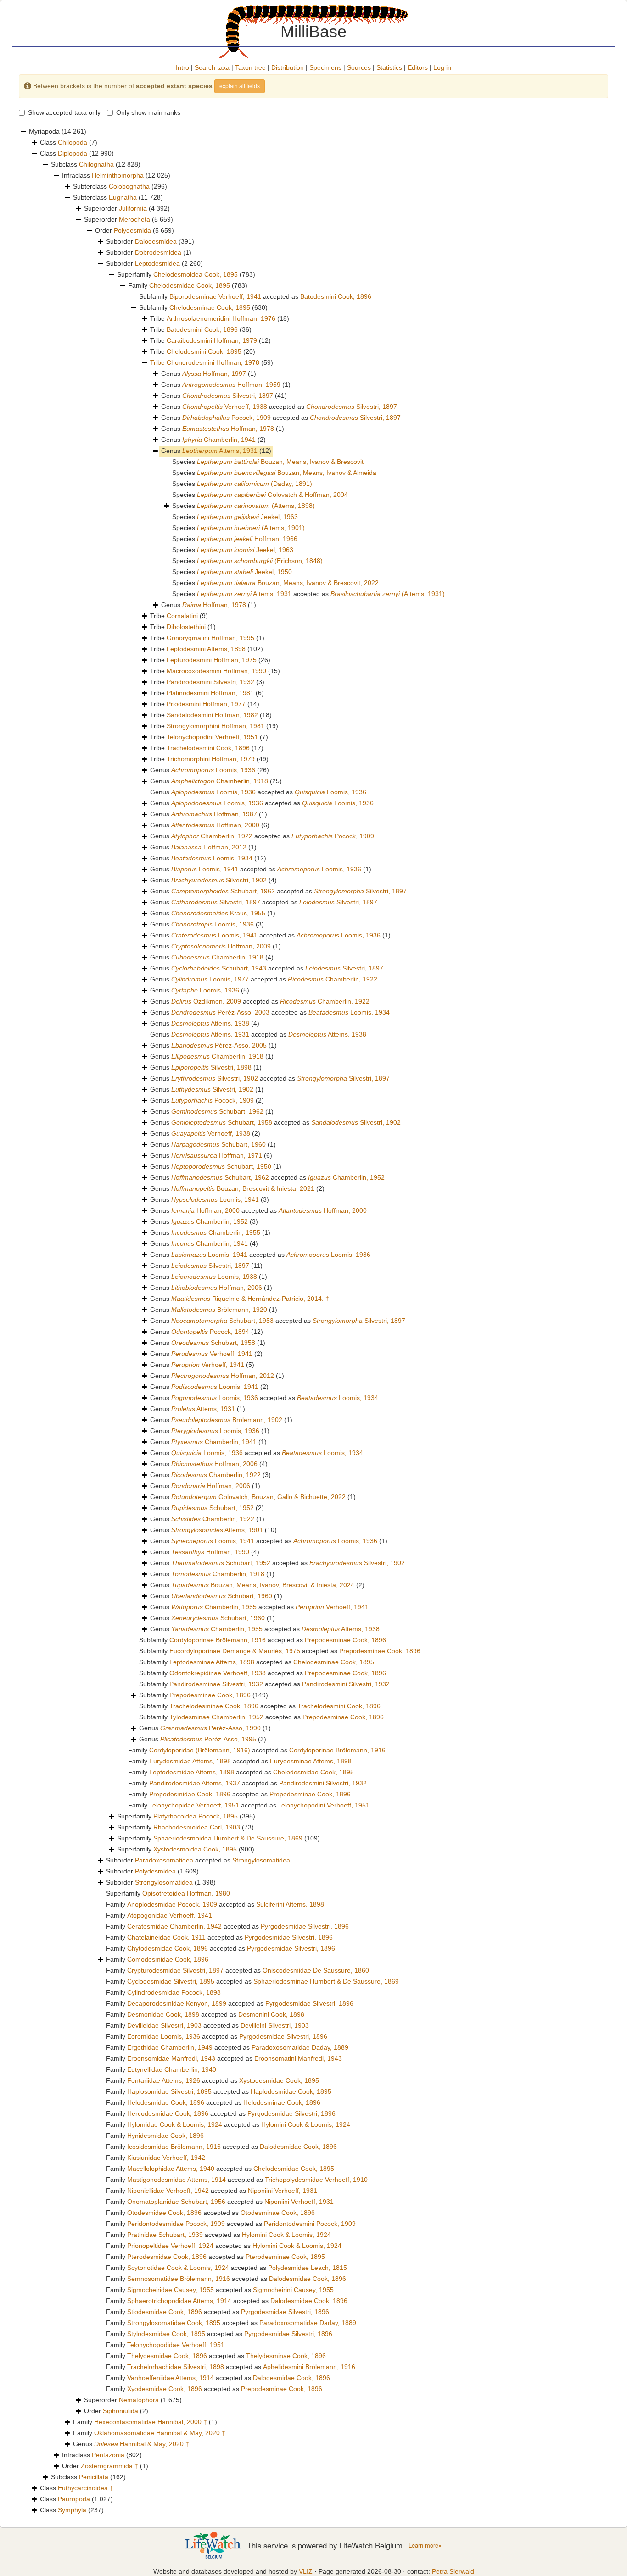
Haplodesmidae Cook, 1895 (291, 2091)
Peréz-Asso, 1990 (210, 1728)
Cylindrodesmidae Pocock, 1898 (174, 1992)
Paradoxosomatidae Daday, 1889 (300, 2047)
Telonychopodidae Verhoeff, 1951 (176, 2345)
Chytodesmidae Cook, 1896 (168, 1948)
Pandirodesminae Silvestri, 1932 (216, 1684)
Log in (442, 67)
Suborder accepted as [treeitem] (198, 1860)
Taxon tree (250, 67)
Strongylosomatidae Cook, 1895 (174, 2323)
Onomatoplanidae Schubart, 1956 (176, 2202)
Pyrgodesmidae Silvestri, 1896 (305, 1926)
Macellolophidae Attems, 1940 (171, 2169)
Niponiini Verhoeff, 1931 (283, 2191)
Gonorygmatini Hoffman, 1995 (210, 638)
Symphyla (72, 2510)
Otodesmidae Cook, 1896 (164, 2213)
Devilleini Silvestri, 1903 (275, 2025)
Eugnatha (123, 197)
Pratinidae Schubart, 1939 (165, 2235)
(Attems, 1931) (388, 594)
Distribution (288, 67)
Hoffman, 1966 (247, 539)
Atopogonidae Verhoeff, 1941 (170, 1915)
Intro (182, 67)
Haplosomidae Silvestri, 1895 (169, 2091)
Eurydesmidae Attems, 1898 (190, 1761)
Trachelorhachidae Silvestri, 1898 (176, 2367)
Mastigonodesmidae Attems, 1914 (176, 2180)
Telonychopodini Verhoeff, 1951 (212, 737)
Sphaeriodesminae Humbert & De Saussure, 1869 (326, 1981)
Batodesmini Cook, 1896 (336, 296)
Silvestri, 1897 (228, 396)
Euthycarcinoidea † (86, 2488)
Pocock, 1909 (227, 418)
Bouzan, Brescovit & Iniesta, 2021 (243, 1188)
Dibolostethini (186, 627)
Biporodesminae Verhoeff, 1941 (215, 296)
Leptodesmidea (157, 263)
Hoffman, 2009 (221, 946)
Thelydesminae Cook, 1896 (286, 2356)
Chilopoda (73, 142)
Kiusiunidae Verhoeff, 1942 (166, 2158)
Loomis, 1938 (214, 1277)
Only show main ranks (148, 112)
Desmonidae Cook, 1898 (163, 2014)
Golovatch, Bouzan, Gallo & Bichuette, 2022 (258, 1497)
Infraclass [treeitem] (116, 175)
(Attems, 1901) (251, 528)
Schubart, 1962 (223, 891)
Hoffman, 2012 (209, 847)
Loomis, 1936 (213, 770)
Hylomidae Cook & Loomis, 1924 (175, 2124)
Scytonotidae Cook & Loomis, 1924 (178, 2268)
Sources (359, 67)
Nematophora (139, 2400)
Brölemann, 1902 (227, 1420)
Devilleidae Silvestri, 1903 (164, 2025)
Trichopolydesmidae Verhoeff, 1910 (316, 2180)
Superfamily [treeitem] (186, 274)
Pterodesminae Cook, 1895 (285, 2257)
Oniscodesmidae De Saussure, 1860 (316, 1970)
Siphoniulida (120, 2411)
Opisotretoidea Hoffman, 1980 (186, 1893)
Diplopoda (73, 153)
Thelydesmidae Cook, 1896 (167, 2356)
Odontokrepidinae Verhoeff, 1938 (218, 1673)
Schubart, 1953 (222, 1321)
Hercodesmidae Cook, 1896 (168, 2113)
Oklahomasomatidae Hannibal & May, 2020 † (160, 2433)
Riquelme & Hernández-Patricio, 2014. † (250, 1299)
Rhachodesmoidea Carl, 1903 (197, 1827)
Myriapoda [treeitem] (58, 131)
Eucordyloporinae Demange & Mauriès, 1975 (235, 1651)
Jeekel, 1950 (244, 572)
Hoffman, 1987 (214, 814)
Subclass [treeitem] (96, 164)
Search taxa (212, 67)
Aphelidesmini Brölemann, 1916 (309, 2367)
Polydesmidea (155, 1871)
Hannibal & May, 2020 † (142, 2444)
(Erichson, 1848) (260, 561)
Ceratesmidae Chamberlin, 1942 (174, 1926)
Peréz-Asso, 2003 (220, 1012)
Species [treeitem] (268, 462)
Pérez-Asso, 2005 (219, 1045)
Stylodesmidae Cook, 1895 (166, 2334)
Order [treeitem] (134, 230)
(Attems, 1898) (256, 506)
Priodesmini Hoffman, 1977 (206, 704)
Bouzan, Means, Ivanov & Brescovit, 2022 (288, 583)
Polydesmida (132, 230)
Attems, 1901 (217, 1530)
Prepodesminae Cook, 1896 (345, 1640)
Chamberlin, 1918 (220, 781)
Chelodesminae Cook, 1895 (210, 307)
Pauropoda (74, 2499)
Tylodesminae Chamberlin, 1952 (216, 1717)
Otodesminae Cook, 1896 (278, 2213)
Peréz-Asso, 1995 (208, 1739)
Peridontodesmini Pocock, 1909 (310, 2224)
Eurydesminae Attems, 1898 (311, 1761)
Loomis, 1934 (212, 858)
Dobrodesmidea (158, 252)
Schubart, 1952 (213, 1508)
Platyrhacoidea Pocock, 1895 (196, 1816)
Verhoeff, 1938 (225, 407)
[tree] (313, 1321)
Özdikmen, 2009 (206, 1001)
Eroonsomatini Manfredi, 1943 (298, 2058)
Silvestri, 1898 (211, 1067)
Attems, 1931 (220, 451)
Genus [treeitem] (209, 374)
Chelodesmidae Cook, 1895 (190, 285)
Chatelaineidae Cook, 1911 (166, 1937)
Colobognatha (129, 186)
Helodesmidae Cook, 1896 (166, 2102)
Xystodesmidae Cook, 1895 (279, 2080)
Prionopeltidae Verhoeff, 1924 (170, 2246)
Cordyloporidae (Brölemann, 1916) (200, 1750)
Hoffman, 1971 (217, 1155)
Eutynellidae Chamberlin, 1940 (172, 2069)
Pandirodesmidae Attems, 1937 (195, 1783)
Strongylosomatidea (261, 1860)
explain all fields (240, 86)
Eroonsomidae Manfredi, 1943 (171, 2058)
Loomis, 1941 (205, 869)
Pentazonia (108, 2455)
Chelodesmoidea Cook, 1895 (196, 274)
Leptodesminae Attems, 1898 (212, 1662)
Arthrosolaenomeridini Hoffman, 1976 (221, 318)
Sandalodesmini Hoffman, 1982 (212, 715)
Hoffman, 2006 (217, 1288)
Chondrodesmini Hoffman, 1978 (213, 362)
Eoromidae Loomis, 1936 (164, 2036)
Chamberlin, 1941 (219, 440)
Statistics (389, 67)
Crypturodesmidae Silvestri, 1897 (175, 1970)
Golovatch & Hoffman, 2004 (272, 495)
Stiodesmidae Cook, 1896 (165, 2312)
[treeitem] (212, 363)
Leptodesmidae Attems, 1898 (192, 1772)
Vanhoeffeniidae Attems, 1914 (171, 2378)
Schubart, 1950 (221, 1166)
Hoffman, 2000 (215, 825)
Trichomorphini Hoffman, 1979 (211, 759)
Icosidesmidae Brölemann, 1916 (174, 2147)
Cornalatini (182, 616)
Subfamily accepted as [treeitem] (255, 296)
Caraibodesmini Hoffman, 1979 (212, 340)
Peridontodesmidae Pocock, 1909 (176, 2224)
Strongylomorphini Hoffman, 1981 (216, 726)
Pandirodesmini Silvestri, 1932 (210, 682)
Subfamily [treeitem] (203, 307)
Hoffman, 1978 (228, 429)
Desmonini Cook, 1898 (271, 2014)
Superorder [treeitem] (127, 208)
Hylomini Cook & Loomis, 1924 (306, 2124)
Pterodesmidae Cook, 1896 (167, 2257)
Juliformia (133, 208)
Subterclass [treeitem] (120, 186)
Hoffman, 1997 (214, 374)
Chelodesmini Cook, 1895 (204, 351)
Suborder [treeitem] (150, 241)
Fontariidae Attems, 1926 (164, 2080)
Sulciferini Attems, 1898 (290, 1904)
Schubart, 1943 (219, 968)
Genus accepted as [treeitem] (279, 407)
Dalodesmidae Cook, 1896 (298, 2147)
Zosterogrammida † (109, 2466)
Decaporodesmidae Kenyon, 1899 (177, 2003)
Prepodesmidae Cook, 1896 (190, 1794)
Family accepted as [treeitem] (257, 1750)
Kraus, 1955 (218, 913)
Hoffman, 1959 (231, 385)
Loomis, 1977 (210, 979)
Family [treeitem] (188, 285)
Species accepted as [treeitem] (308, 594)
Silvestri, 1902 (219, 880)
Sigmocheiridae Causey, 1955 (171, 2290)
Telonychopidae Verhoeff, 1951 (194, 1805)
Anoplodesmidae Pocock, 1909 (172, 1904)
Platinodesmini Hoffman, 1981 (210, 693)
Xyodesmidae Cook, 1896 (165, 2389)
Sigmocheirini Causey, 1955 (293, 2290)
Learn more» (425, 2545)
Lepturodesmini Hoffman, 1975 (212, 660)
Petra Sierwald (453, 2571)
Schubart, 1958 (222, 1122)
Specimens (325, 67)
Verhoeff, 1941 (212, 1354)
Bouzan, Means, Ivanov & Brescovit (280, 462)
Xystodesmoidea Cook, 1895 (195, 1849)
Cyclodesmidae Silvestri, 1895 (171, 1981)
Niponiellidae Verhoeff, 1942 (168, 2191)
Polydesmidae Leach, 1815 (308, 2268)
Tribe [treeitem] (220, 318)
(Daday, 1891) (255, 484)
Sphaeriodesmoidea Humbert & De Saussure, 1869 (228, 1838)
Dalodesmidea (156, 241)
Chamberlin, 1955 (216, 1232)
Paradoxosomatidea (164, 1860)
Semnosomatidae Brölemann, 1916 (179, 2279)
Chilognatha (96, 164)
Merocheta (134, 219)
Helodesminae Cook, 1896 (282, 2102)
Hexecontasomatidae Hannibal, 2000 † (151, 2422)
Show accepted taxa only (64, 112)
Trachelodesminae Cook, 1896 (214, 1706)
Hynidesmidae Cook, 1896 (165, 2136)
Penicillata (94, 2477)
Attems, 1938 (210, 1023)
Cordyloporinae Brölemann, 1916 (218, 1640)
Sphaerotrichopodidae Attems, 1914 (179, 2301)
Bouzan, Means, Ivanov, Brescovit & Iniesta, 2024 (263, 1585)
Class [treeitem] (69, 142)
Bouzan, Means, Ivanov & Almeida (287, 473)
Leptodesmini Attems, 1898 (206, 649)
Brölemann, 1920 (219, 1310)
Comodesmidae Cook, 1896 (168, 1959)
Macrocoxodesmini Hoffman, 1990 (216, 671)
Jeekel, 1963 (247, 517)
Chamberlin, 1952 (346, 1177)
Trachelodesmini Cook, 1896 (208, 748)
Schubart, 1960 (218, 1144)
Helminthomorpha (118, 175)
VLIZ (306, 2571)
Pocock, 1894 (210, 1332)
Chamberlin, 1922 (212, 836)
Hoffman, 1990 (210, 1552)
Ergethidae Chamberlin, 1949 (170, 2047)
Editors (418, 67)
